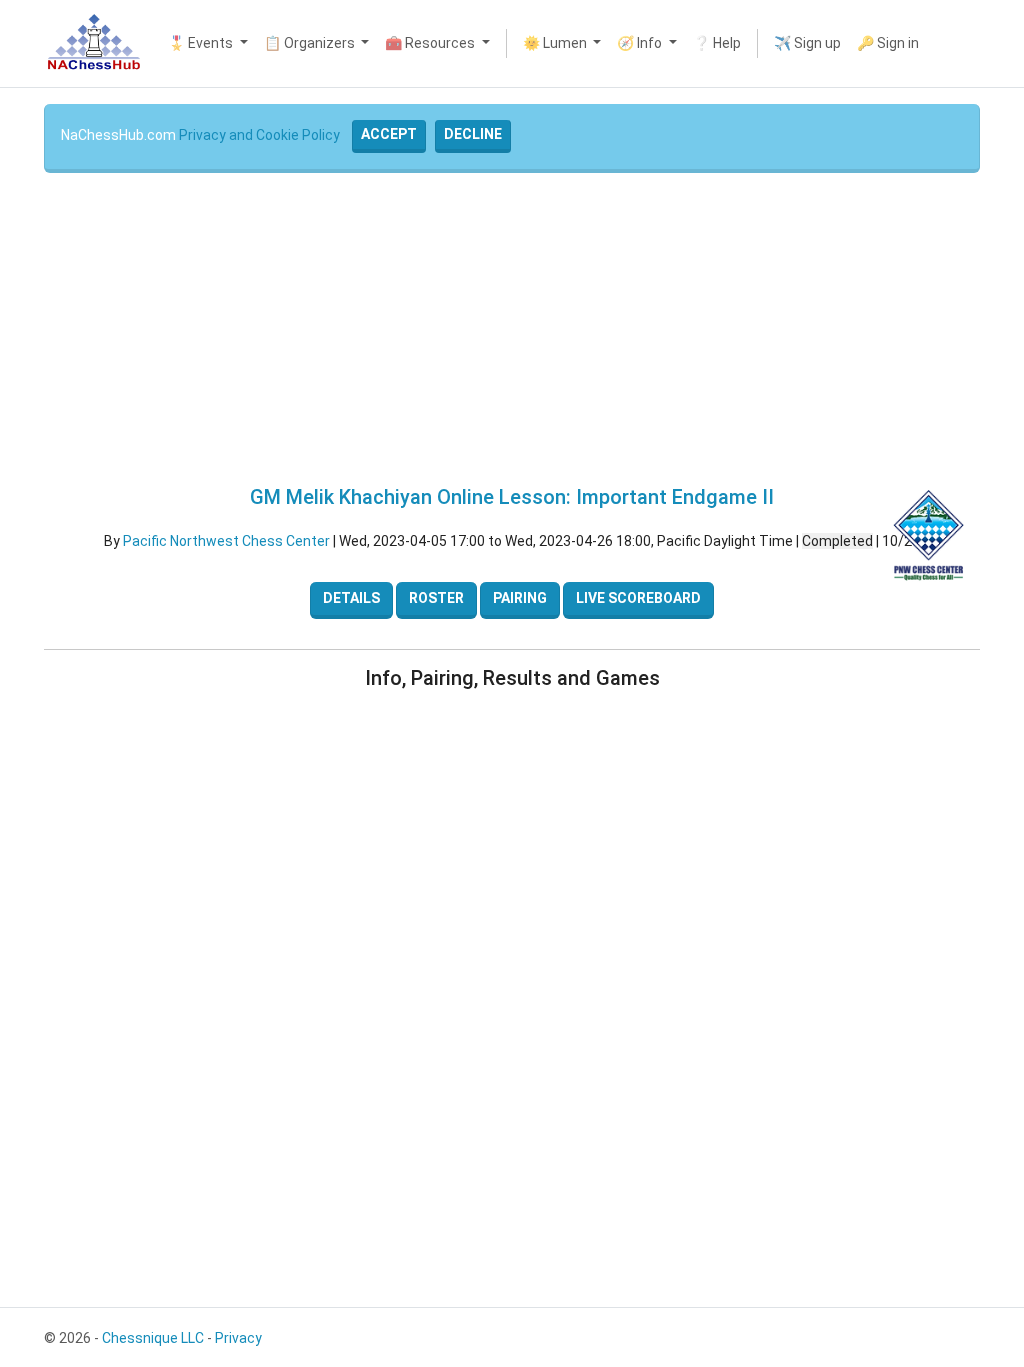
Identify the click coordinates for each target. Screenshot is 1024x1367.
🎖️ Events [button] (202, 43)
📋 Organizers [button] (311, 43)
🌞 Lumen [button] (556, 43)
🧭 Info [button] (641, 43)
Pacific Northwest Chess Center (226, 541)
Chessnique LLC (153, 1338)
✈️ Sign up (807, 43)
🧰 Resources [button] (431, 43)
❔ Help (717, 43)
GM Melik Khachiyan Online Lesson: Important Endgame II (512, 497)
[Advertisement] (512, 329)
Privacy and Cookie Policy (259, 135)
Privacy (238, 1338)
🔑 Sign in (888, 43)
